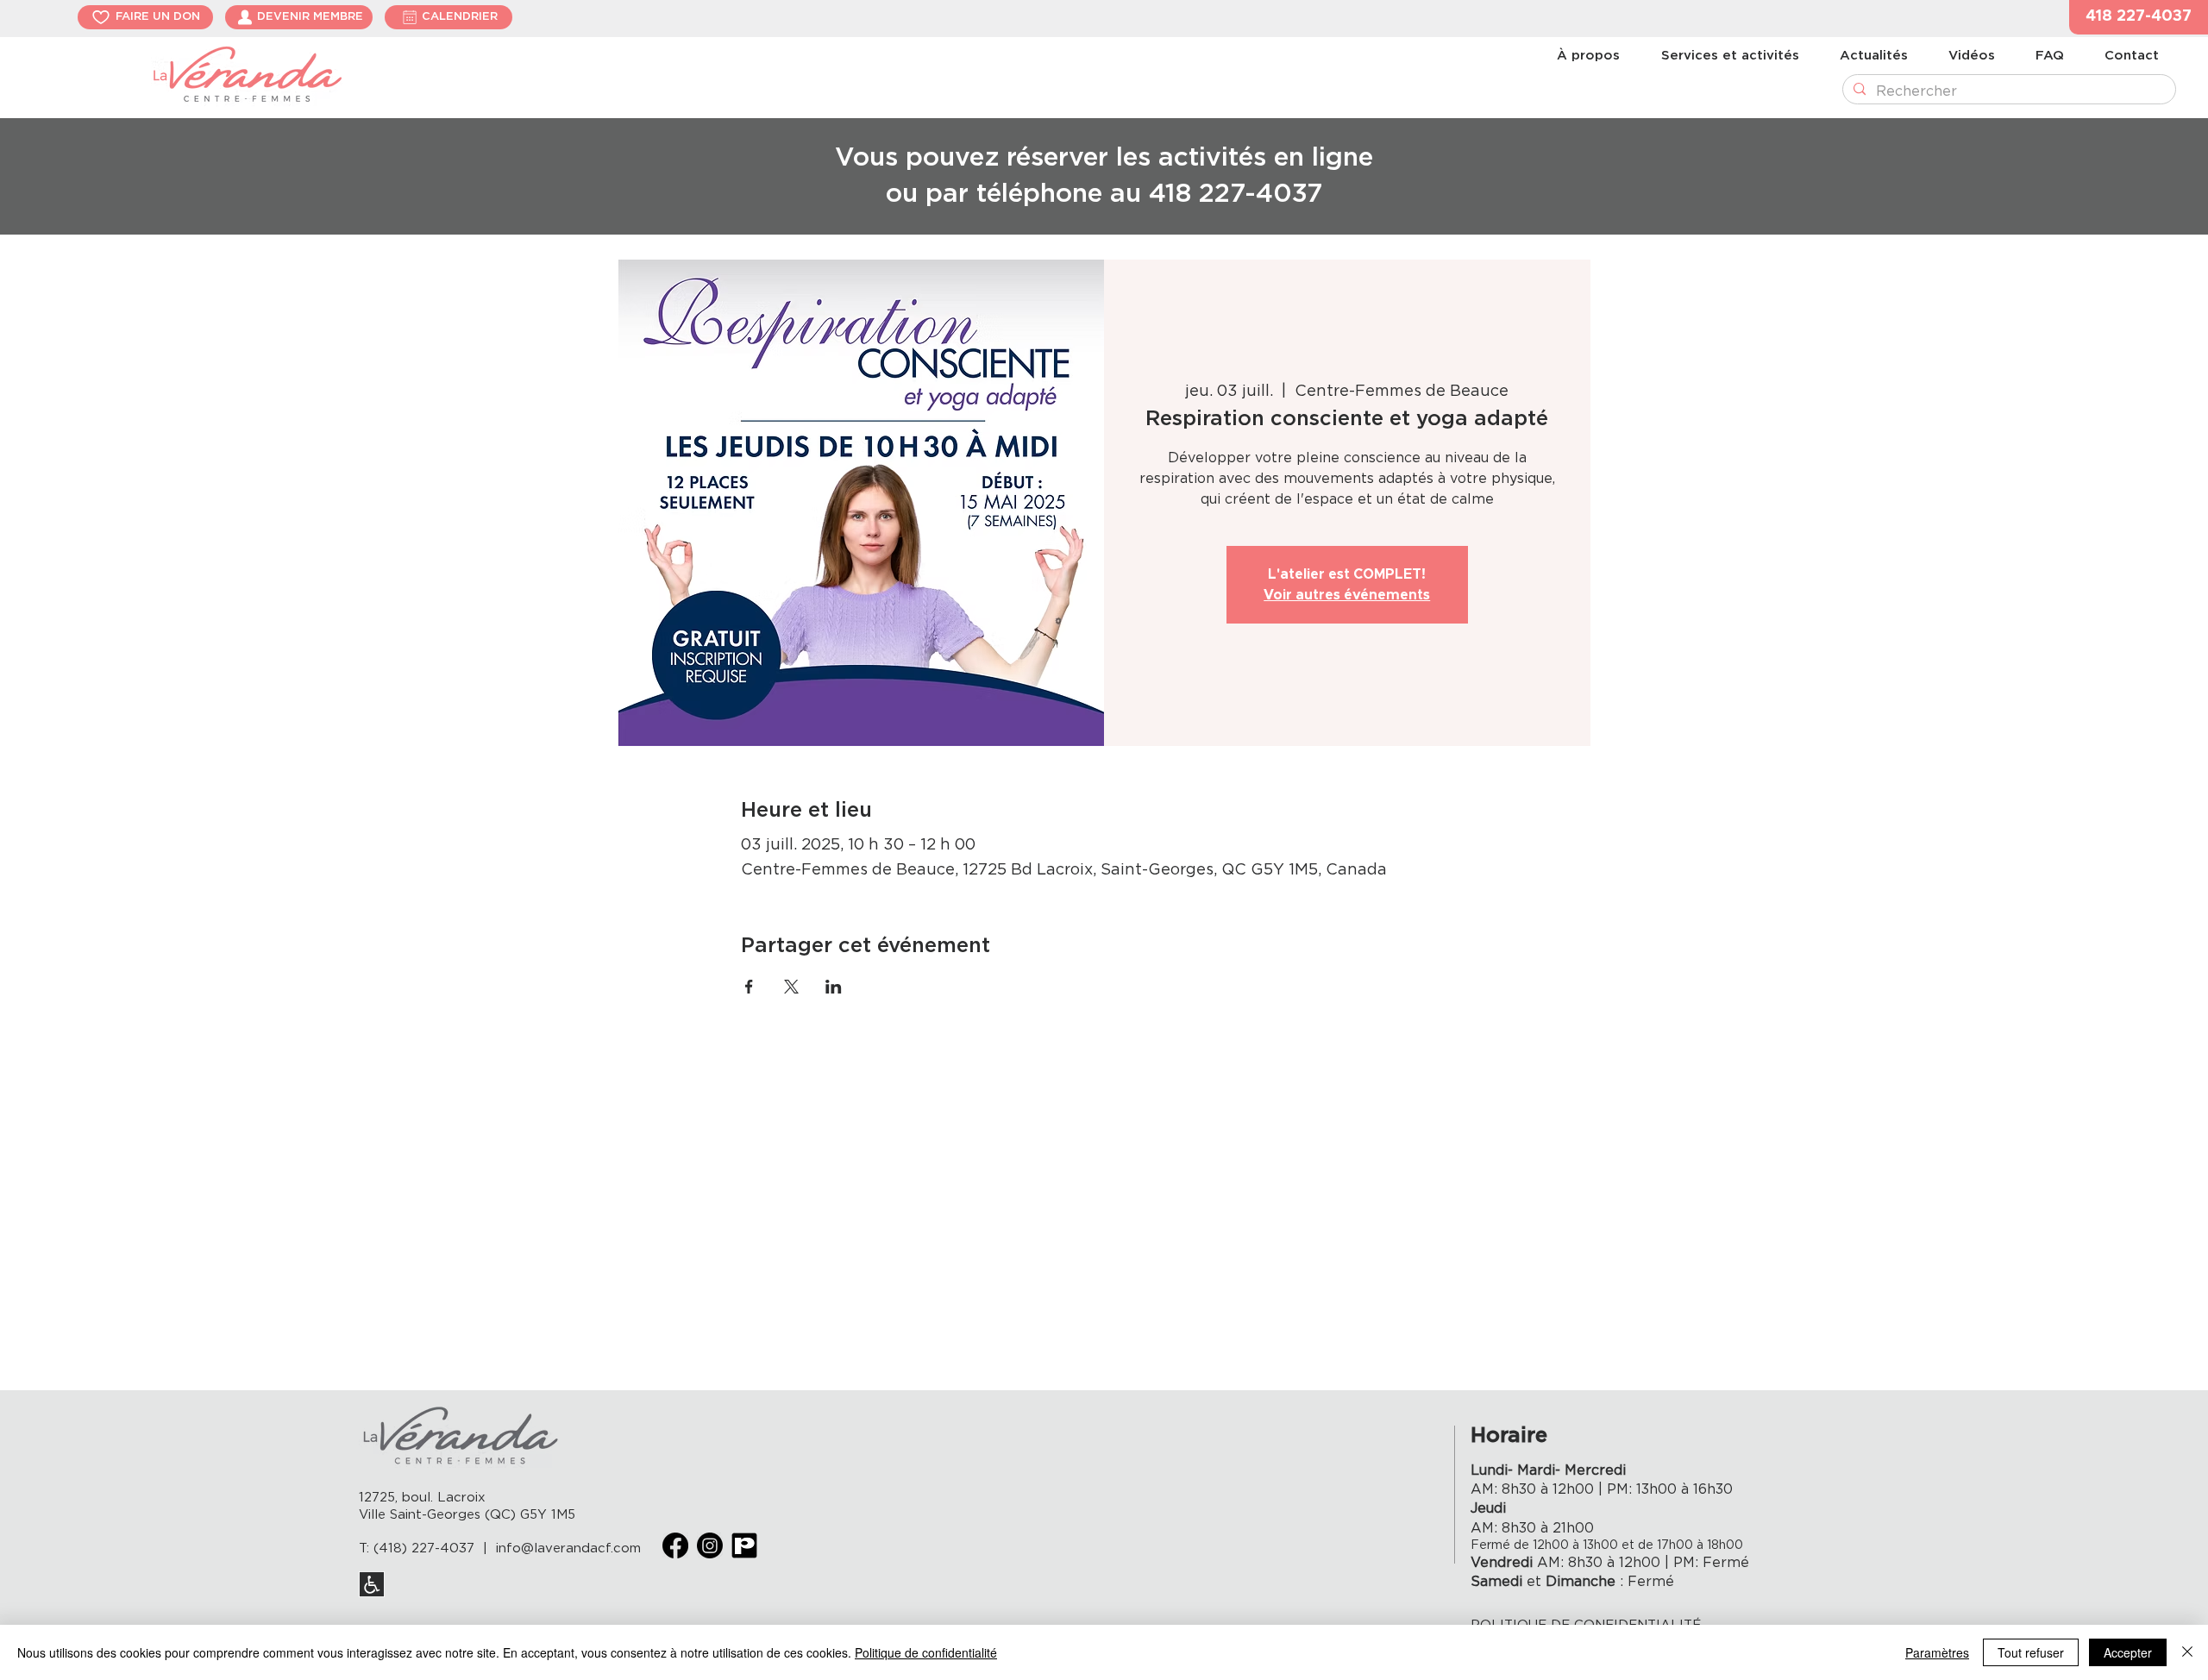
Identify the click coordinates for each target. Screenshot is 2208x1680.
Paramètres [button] (1937, 1652)
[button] (2139, 17)
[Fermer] (2187, 1652)
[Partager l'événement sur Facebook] (749, 987)
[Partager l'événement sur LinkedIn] (834, 987)
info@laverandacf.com (568, 1548)
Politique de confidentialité (926, 1652)
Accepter (2128, 1652)
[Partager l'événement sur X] (791, 987)
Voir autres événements (1347, 595)
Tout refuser (2031, 1652)
